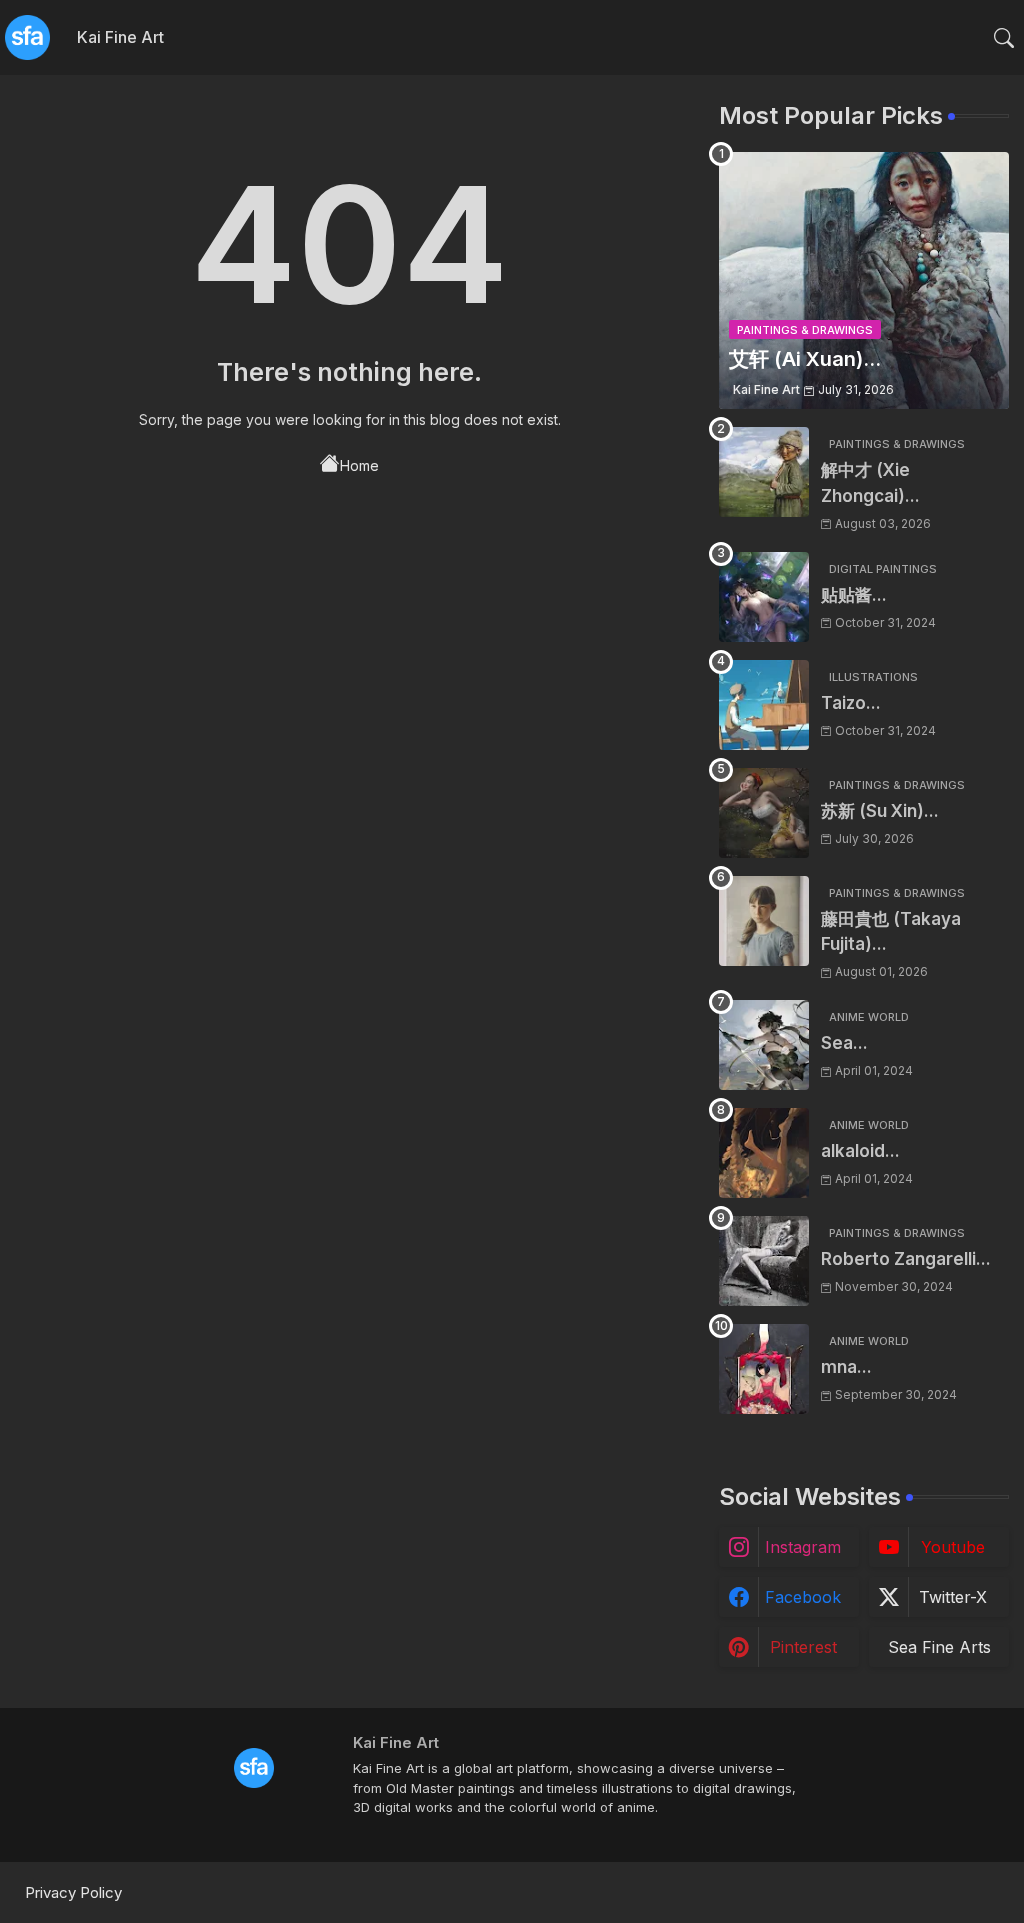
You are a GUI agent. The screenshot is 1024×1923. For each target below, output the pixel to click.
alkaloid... (860, 1151)
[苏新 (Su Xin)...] (764, 813)
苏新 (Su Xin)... (880, 811)
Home (359, 465)
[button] (1004, 38)
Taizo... (851, 703)
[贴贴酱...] (764, 597)
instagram (803, 1547)
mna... (846, 1367)
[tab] (120, 37)
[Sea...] (764, 1045)
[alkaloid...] (764, 1153)
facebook (803, 1597)
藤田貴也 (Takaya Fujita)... (891, 932)
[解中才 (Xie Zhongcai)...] (764, 472)
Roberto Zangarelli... (906, 1259)
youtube (953, 1547)
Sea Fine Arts (939, 1647)
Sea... (844, 1043)
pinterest (803, 1647)
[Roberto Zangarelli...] (764, 1261)
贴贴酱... (854, 595)
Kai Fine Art (120, 37)
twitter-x (953, 1597)
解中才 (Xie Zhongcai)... (870, 483)
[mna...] (764, 1369)
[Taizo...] (764, 705)
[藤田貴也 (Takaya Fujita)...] (764, 921)
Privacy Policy (73, 1892)
